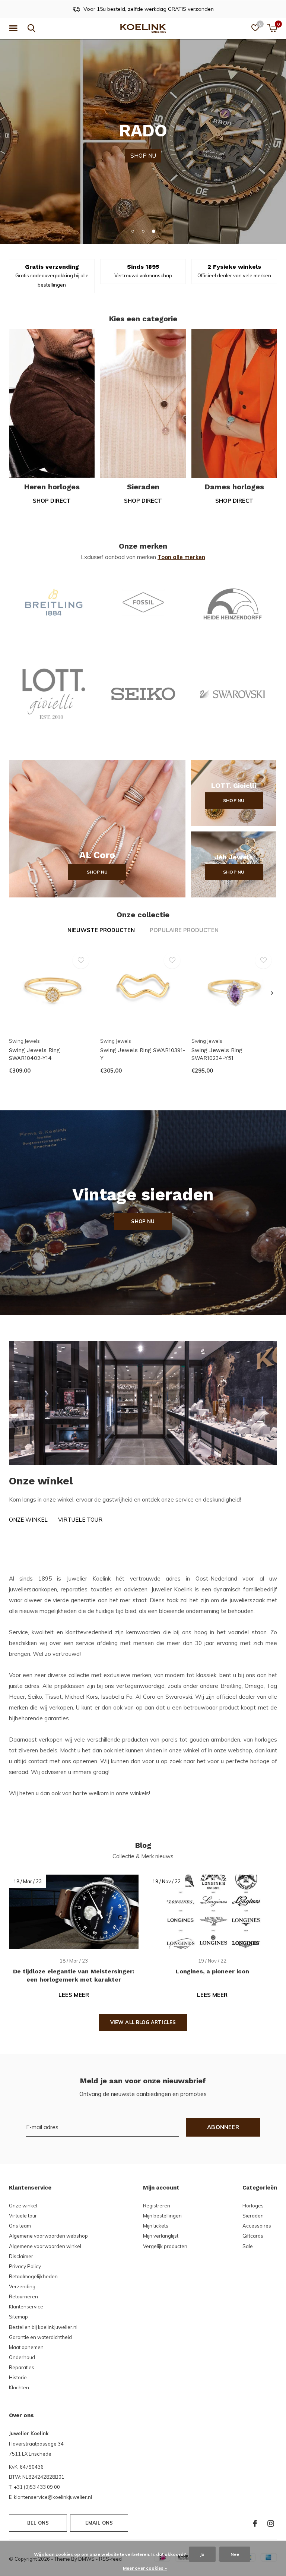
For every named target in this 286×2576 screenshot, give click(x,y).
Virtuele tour (80, 1520)
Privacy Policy (25, 2266)
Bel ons (38, 2523)
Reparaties (22, 2367)
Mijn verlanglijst (161, 2236)
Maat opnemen (26, 2347)
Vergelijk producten (165, 2246)
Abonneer (223, 2127)
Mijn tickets (156, 2226)
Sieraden (253, 2216)
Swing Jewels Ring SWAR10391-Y (143, 1054)
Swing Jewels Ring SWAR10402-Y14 (34, 1054)
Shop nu (97, 872)
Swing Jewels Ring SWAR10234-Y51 (217, 1054)
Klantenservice (26, 2307)
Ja (202, 2554)
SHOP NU (143, 141)
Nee (235, 2554)
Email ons (99, 2523)
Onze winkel (28, 1520)
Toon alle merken (181, 557)
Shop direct (52, 501)
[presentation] (272, 993)
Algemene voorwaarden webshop (48, 2236)
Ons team (20, 2226)
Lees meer (74, 1995)
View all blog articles (143, 2022)
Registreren (157, 2206)
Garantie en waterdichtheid (40, 2337)
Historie (18, 2377)
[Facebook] (255, 2523)
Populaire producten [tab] (184, 930)
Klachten (19, 2387)
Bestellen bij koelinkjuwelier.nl (43, 2327)
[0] (272, 28)
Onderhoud (22, 2357)
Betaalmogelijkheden (33, 2276)
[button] (15, 28)
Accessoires (257, 2226)
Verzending (22, 2286)
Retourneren (23, 2296)
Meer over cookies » (145, 2568)
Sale (248, 2246)
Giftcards (253, 2236)
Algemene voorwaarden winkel (45, 2246)
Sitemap (18, 2317)
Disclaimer (21, 2256)
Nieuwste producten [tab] (101, 930)
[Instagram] (271, 2523)
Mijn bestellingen (162, 2216)
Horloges (253, 2206)
